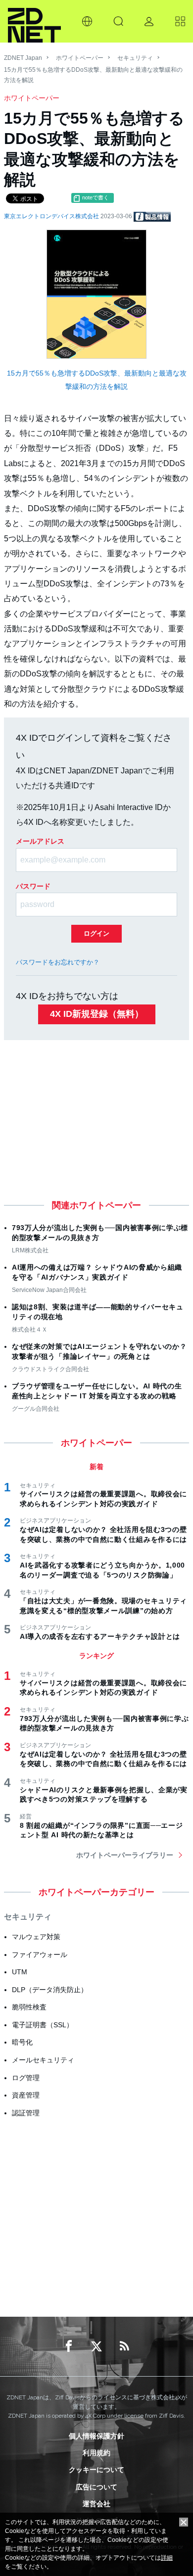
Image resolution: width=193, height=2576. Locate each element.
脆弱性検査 (29, 2007)
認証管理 (26, 2113)
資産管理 (26, 2095)
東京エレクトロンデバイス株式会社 (52, 216)
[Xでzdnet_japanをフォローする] (96, 2346)
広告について (96, 2487)
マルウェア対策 (36, 1937)
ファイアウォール (40, 1955)
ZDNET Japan (23, 58)
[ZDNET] (34, 21)
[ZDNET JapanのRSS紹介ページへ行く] (124, 2346)
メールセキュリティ (43, 2060)
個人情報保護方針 (96, 2436)
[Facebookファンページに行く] (69, 2346)
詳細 (167, 2558)
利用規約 (96, 2453)
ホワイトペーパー (80, 58)
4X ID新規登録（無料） (97, 1014)
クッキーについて (96, 2470)
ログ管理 (26, 2078)
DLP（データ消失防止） (50, 1990)
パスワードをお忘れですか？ (58, 962)
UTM (20, 1972)
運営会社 (96, 2504)
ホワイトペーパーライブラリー (125, 1855)
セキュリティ (135, 58)
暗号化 (22, 2042)
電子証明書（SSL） (43, 2025)
